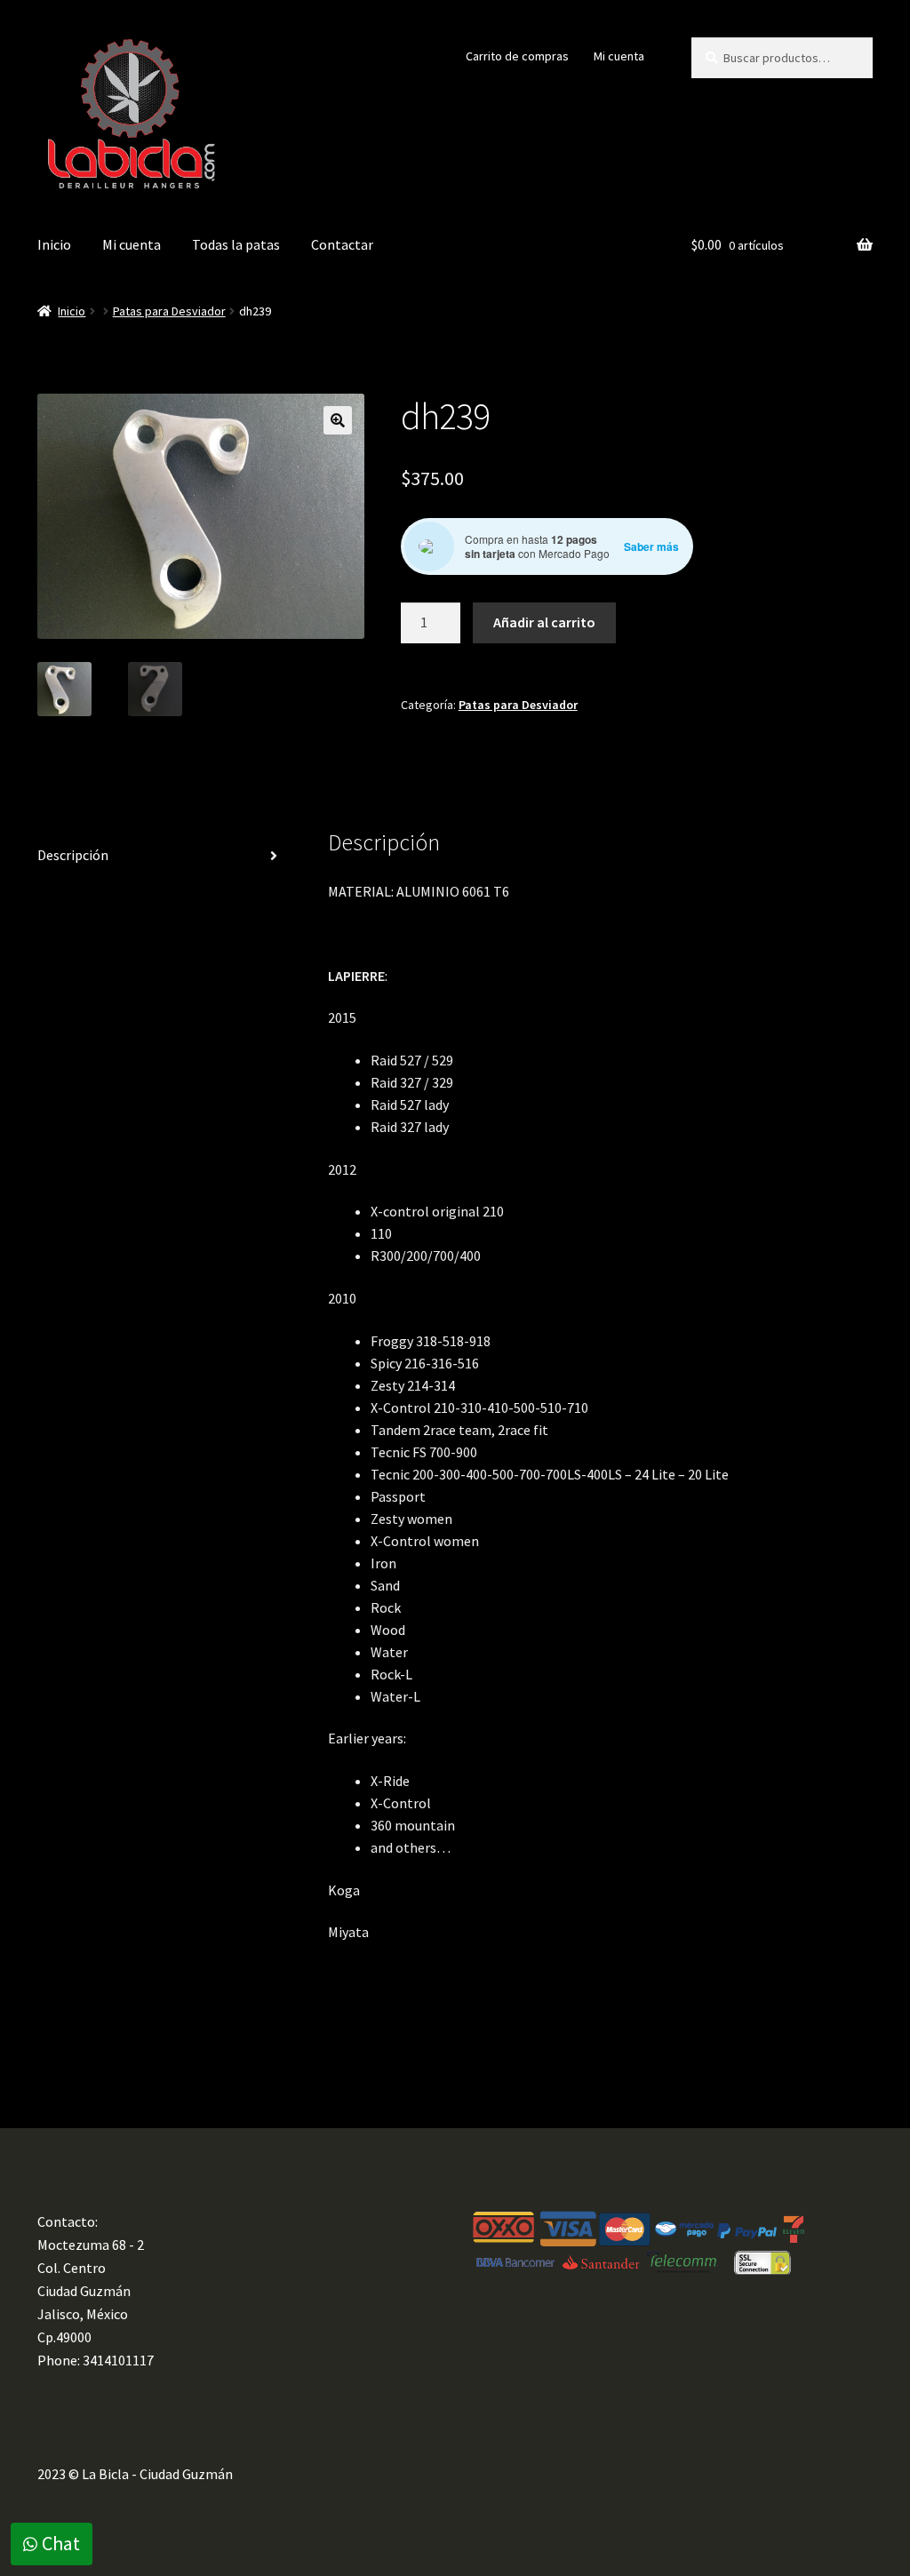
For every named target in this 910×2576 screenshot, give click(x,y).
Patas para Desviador (169, 311)
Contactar (342, 244)
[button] (338, 420)
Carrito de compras (517, 56)
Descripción (73, 855)
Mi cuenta (619, 56)
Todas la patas (236, 244)
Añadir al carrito (544, 622)
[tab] (164, 856)
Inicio (54, 244)
